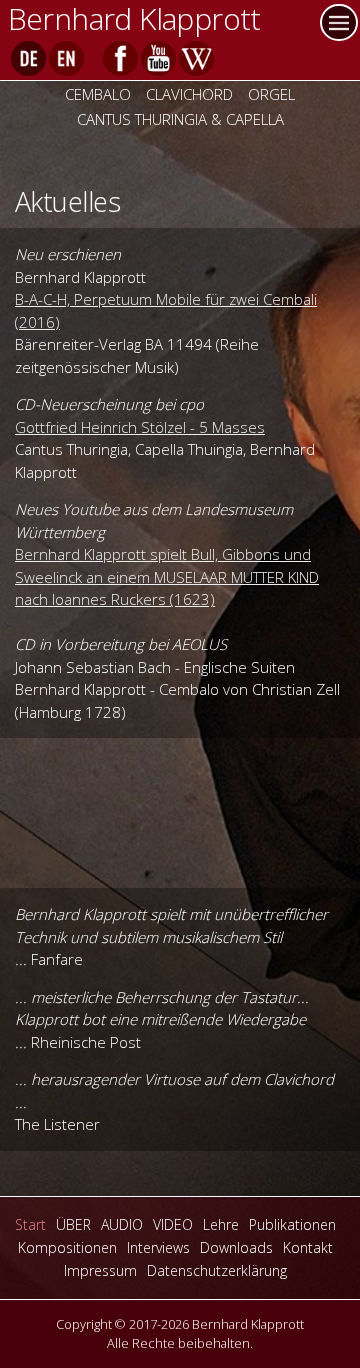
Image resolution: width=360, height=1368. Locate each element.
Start (30, 1224)
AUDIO (122, 1224)
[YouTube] (158, 58)
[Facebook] (120, 58)
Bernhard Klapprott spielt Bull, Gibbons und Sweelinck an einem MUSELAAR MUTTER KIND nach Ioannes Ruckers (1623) (167, 576)
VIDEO (173, 1224)
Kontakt (308, 1247)
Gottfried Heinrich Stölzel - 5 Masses (140, 427)
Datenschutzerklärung (217, 1270)
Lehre (221, 1224)
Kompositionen (67, 1247)
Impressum (100, 1270)
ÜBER (73, 1224)
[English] (66, 58)
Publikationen (292, 1224)
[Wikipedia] (196, 58)
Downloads (236, 1247)
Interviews (158, 1247)
